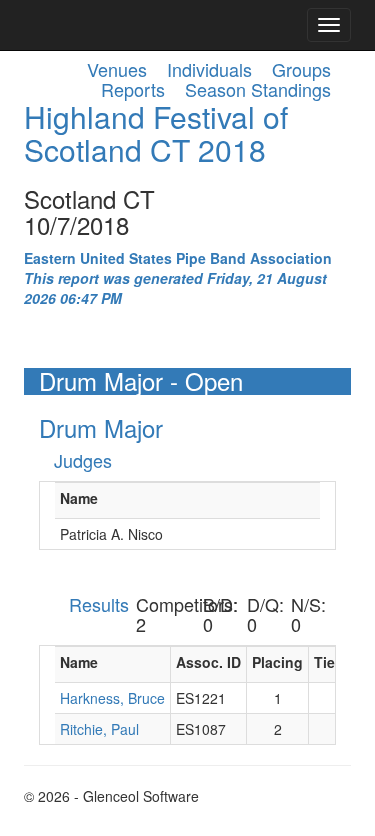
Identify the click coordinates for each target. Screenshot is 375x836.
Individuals (209, 69)
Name (79, 498)
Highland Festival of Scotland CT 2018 (156, 133)
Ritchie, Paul (99, 729)
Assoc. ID (208, 662)
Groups (301, 69)
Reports (133, 89)
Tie (324, 662)
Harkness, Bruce (112, 698)
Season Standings (258, 89)
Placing (277, 662)
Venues (117, 69)
